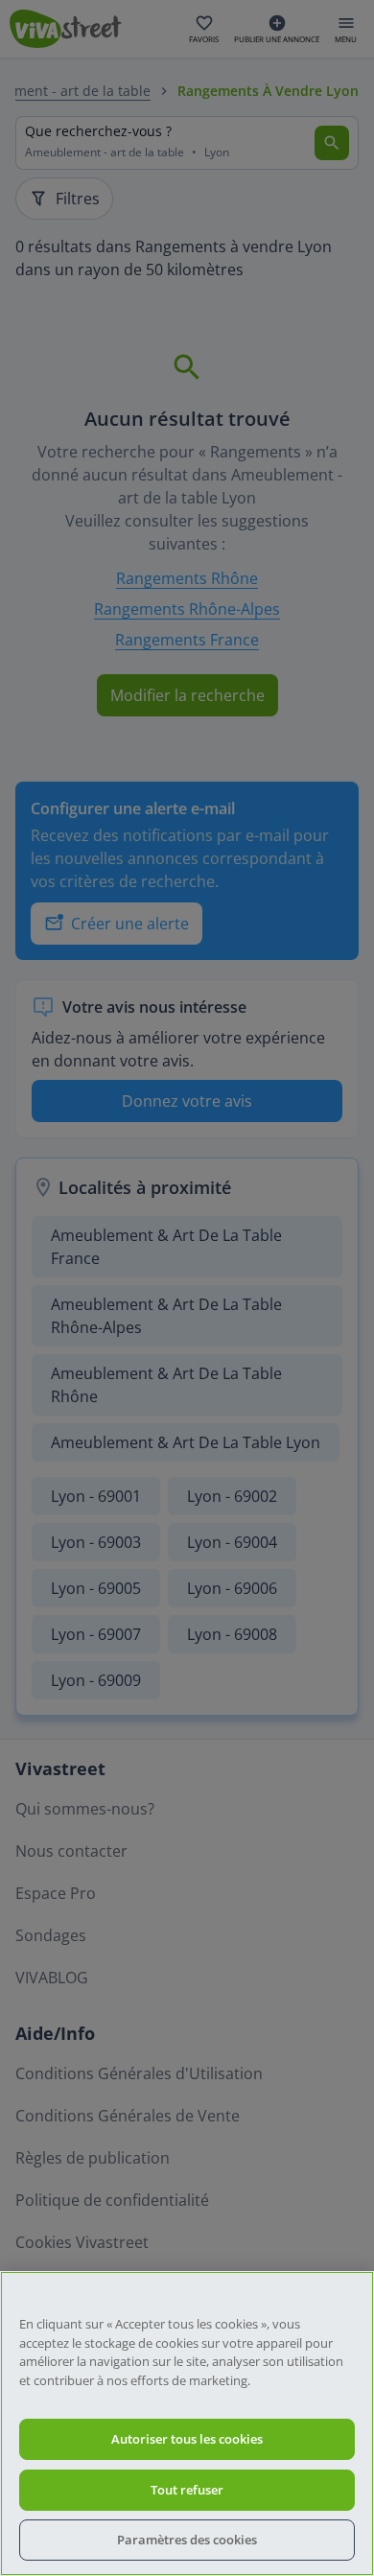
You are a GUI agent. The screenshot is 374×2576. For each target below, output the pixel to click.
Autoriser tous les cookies (187, 2439)
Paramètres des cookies (187, 2540)
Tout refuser (187, 2490)
